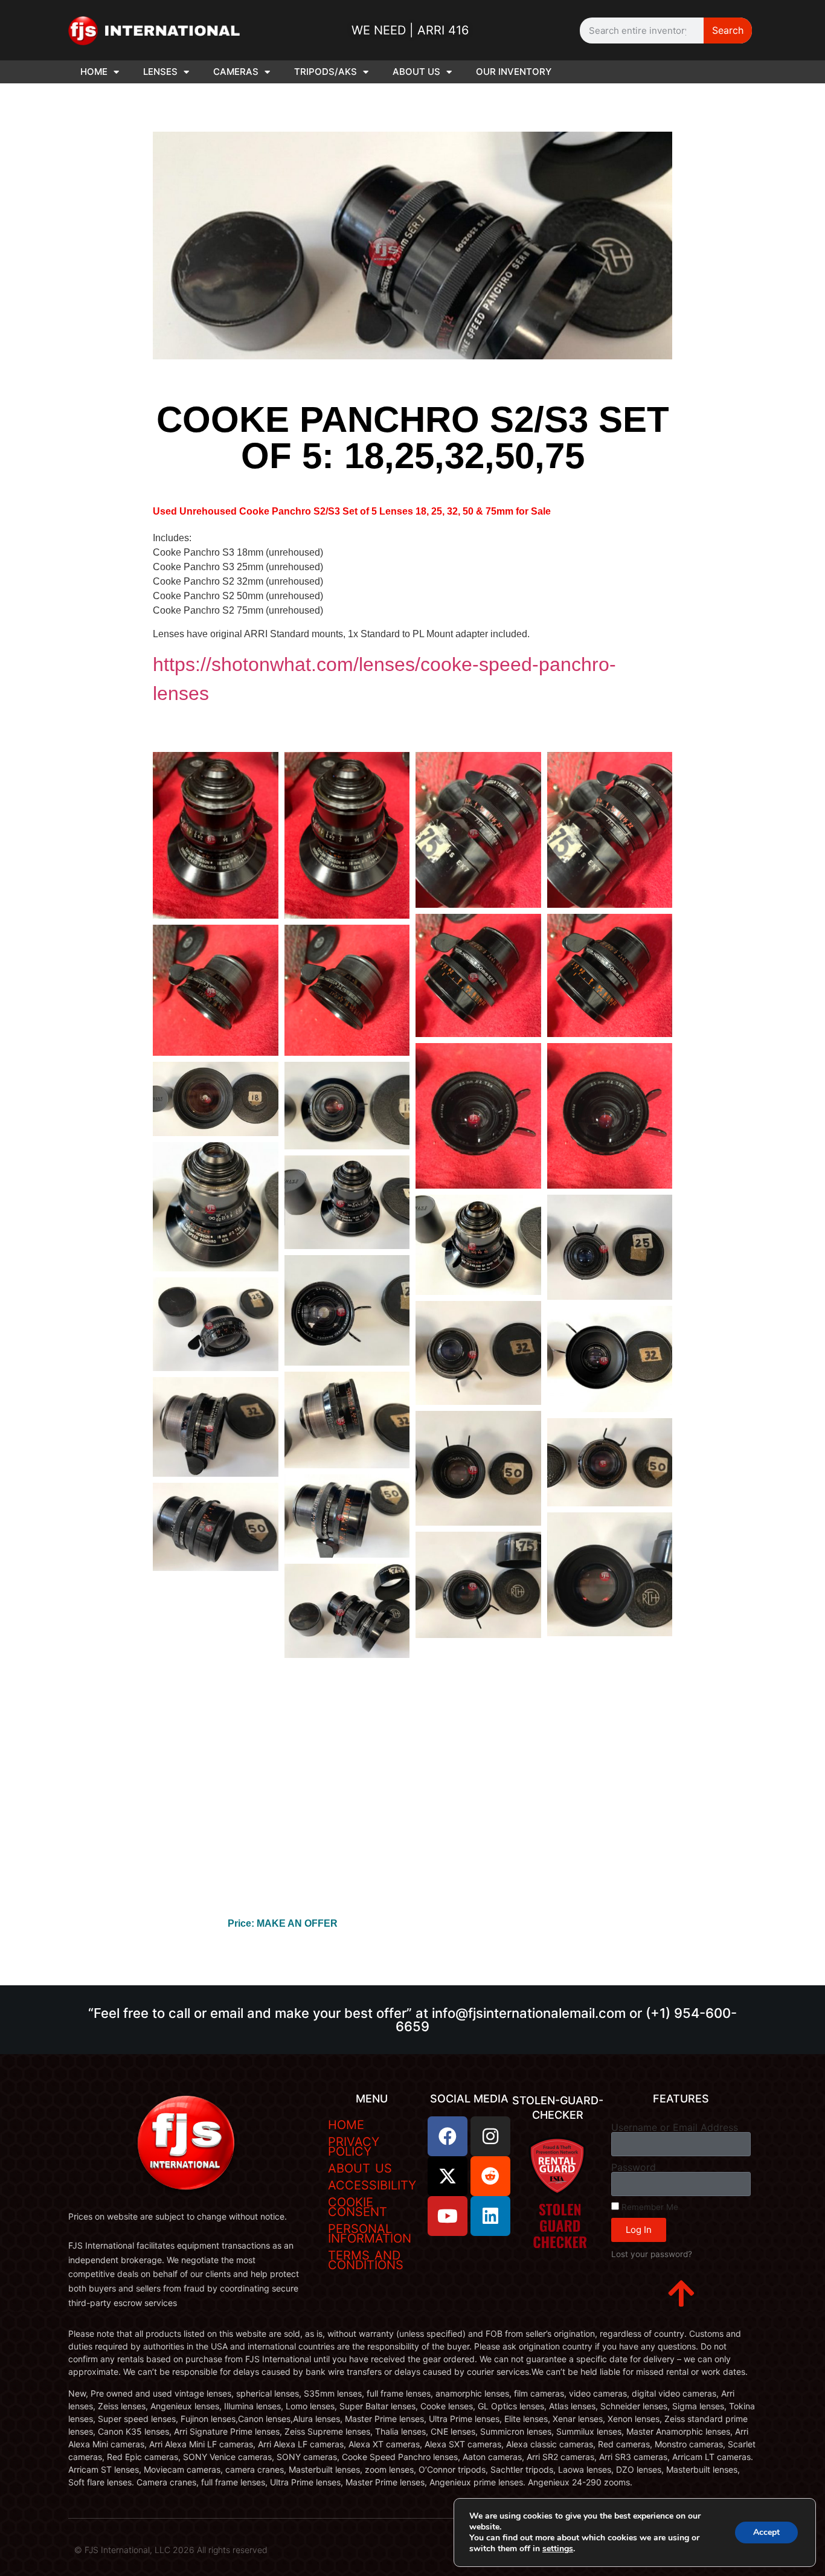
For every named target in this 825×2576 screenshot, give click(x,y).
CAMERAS (236, 72)
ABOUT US (416, 72)
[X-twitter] (448, 2176)
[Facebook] (448, 2136)
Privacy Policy (354, 2147)
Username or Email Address (675, 2127)
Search (728, 30)
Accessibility (372, 2185)
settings (558, 2549)
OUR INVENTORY (514, 72)
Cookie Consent (358, 2207)
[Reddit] (490, 2176)
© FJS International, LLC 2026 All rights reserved (171, 2550)
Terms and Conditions (366, 2260)
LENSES (160, 72)
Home (346, 2125)
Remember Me (649, 2207)
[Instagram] (490, 2136)
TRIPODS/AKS (326, 72)
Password (634, 2167)
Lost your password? (652, 2254)
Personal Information (370, 2234)
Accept (766, 2532)
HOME (94, 72)
